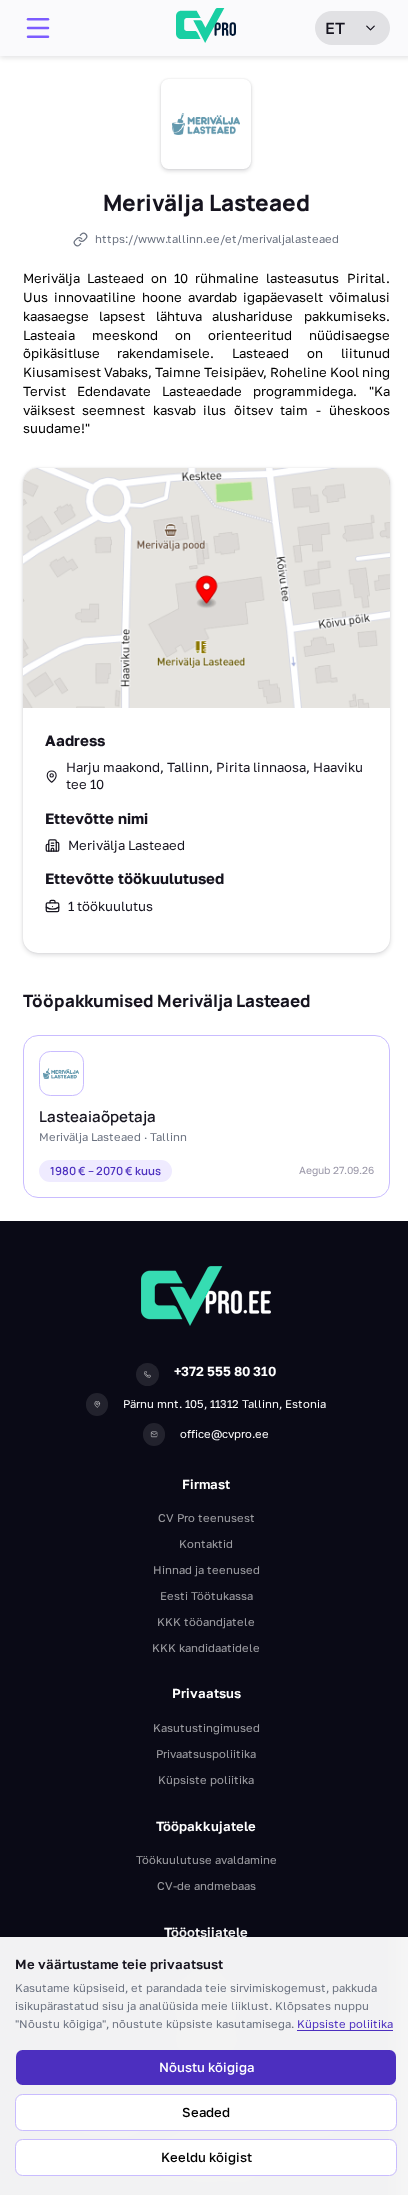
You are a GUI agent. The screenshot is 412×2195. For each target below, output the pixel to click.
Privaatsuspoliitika (206, 1753)
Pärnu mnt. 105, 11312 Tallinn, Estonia (224, 1403)
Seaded (206, 2112)
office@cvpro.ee (224, 1433)
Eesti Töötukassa (206, 1595)
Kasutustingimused (206, 1727)
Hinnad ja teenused (206, 1569)
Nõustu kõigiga (206, 2067)
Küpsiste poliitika (345, 2023)
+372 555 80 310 (225, 1371)
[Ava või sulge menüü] (38, 28)
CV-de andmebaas (206, 1885)
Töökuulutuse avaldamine (206, 1859)
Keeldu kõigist (206, 2157)
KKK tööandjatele (206, 1621)
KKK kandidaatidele (206, 1647)
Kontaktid (206, 1543)
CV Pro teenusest (206, 1517)
